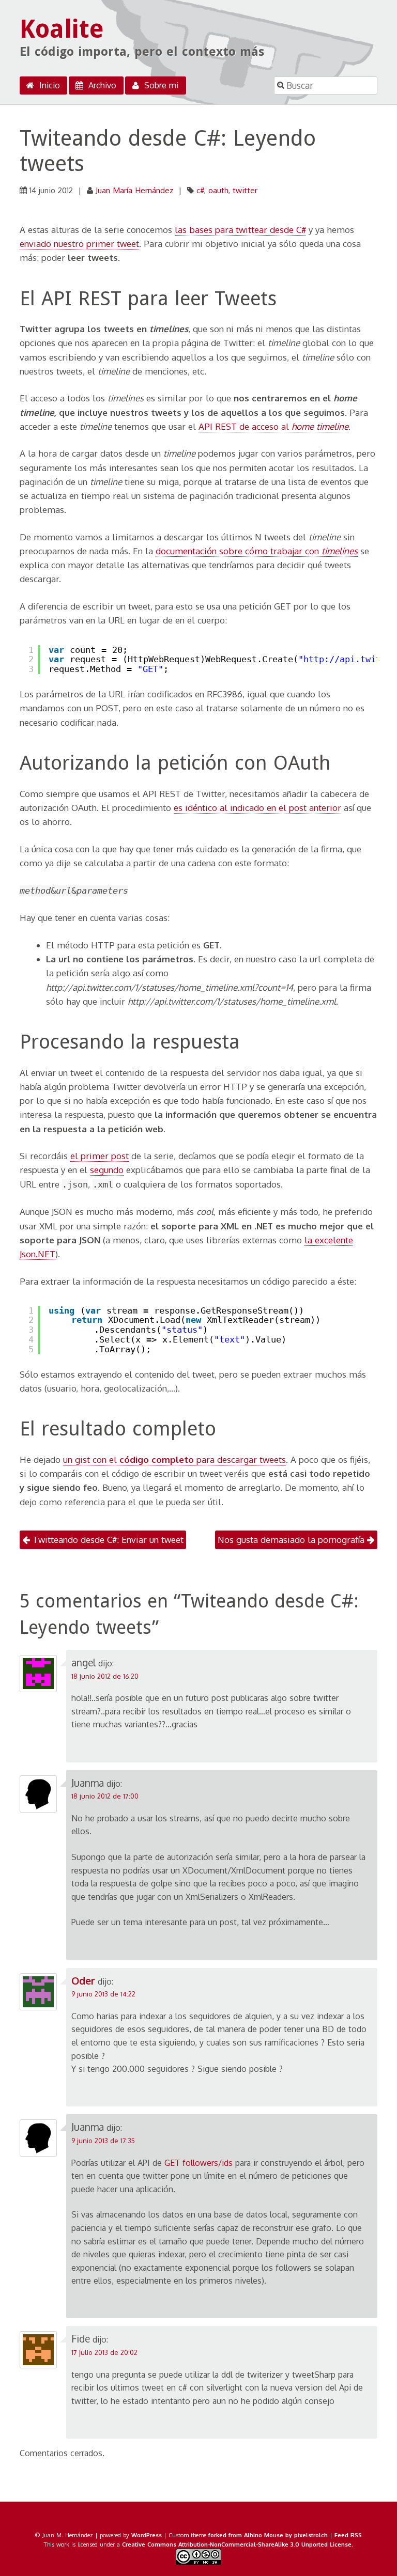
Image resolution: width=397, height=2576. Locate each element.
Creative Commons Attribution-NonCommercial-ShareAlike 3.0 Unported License (237, 2544)
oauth (218, 190)
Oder (83, 1981)
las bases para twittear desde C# (240, 230)
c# (200, 190)
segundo (107, 1170)
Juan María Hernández (134, 190)
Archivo (101, 85)
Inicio (48, 85)
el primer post (100, 1156)
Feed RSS (348, 2535)
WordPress (147, 2535)
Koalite (62, 29)
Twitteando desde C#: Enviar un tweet (107, 1540)
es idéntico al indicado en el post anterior (257, 808)
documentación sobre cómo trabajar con (257, 551)
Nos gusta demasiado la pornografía (292, 1540)
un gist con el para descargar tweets (174, 1459)
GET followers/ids (198, 2163)
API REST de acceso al (273, 426)
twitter (245, 190)
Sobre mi (160, 85)
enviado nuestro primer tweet (79, 244)
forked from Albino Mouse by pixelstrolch (268, 2535)
